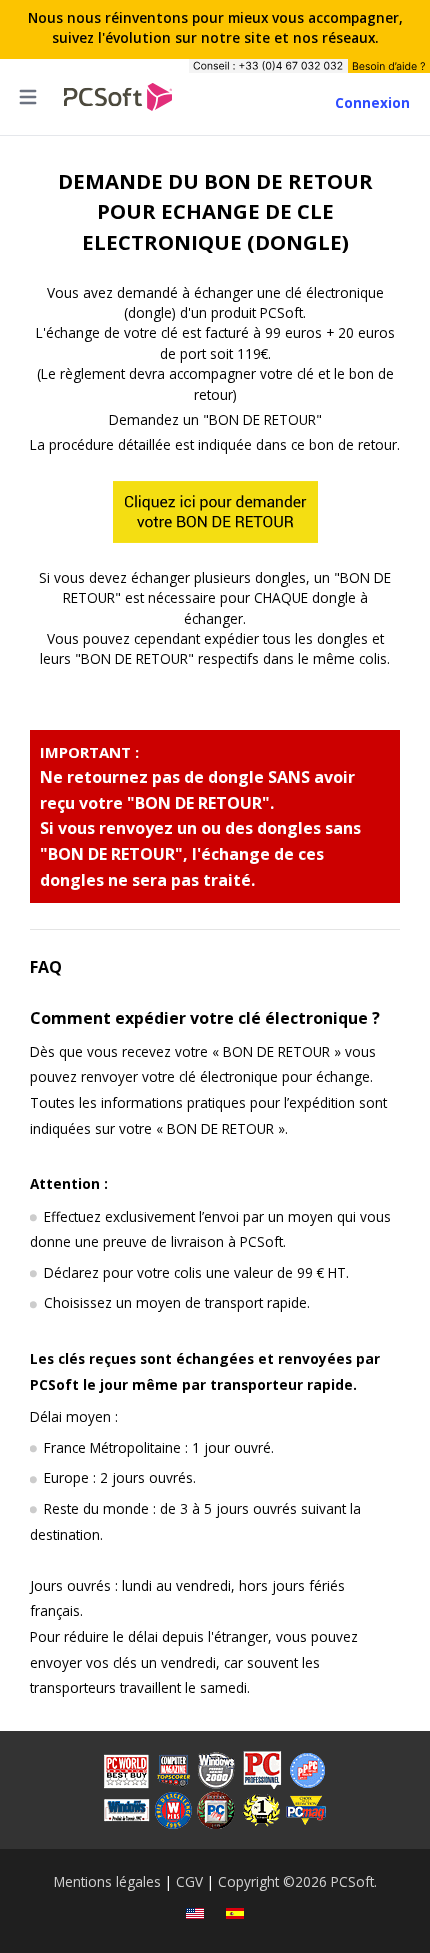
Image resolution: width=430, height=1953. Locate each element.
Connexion (372, 102)
